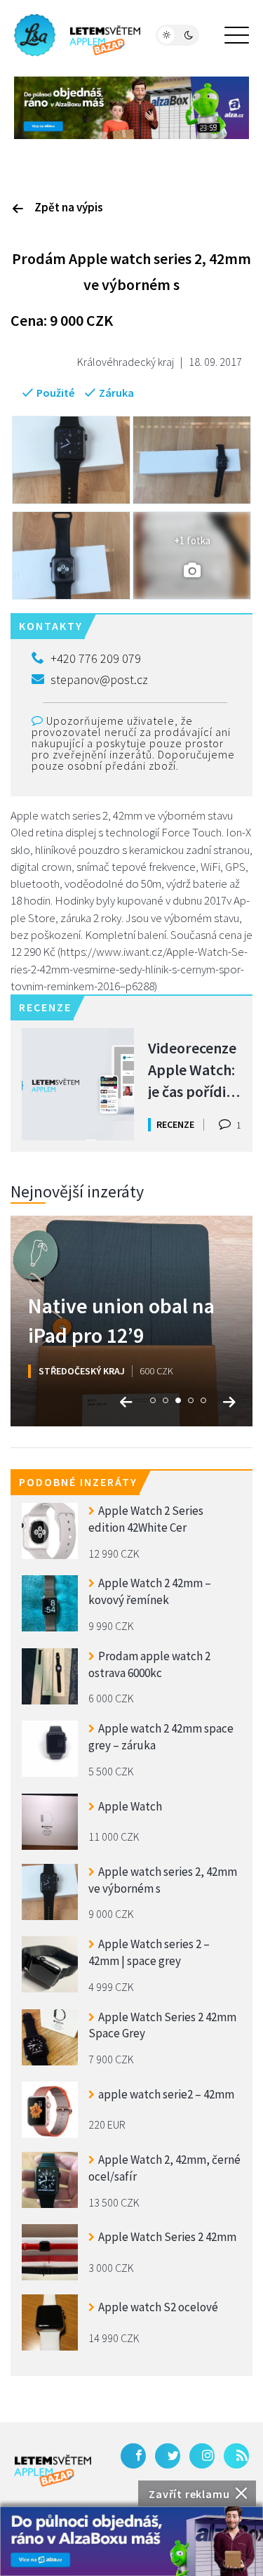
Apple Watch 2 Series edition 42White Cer (146, 1519)
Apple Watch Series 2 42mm (167, 2237)
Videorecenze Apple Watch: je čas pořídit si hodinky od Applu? (192, 1069)
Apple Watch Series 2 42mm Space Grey (162, 2025)
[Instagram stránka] (202, 2456)
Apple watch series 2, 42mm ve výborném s (163, 1880)
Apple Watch (130, 1806)
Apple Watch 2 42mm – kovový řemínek (150, 1591)
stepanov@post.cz (99, 679)
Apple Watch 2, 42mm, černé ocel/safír (164, 2168)
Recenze (175, 1124)
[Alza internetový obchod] (131, 106)
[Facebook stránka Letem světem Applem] (133, 2456)
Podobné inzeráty (78, 1482)
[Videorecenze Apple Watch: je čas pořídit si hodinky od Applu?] (78, 1084)
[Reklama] (131, 2541)
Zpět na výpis (69, 207)
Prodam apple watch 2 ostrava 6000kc (149, 1664)
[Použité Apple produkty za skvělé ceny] (77, 35)
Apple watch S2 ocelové (158, 2307)
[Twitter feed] (168, 2456)
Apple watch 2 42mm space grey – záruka (161, 1737)
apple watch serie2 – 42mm (166, 2094)
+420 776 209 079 (96, 658)
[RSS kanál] (236, 2456)
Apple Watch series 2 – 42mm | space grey (149, 1952)
